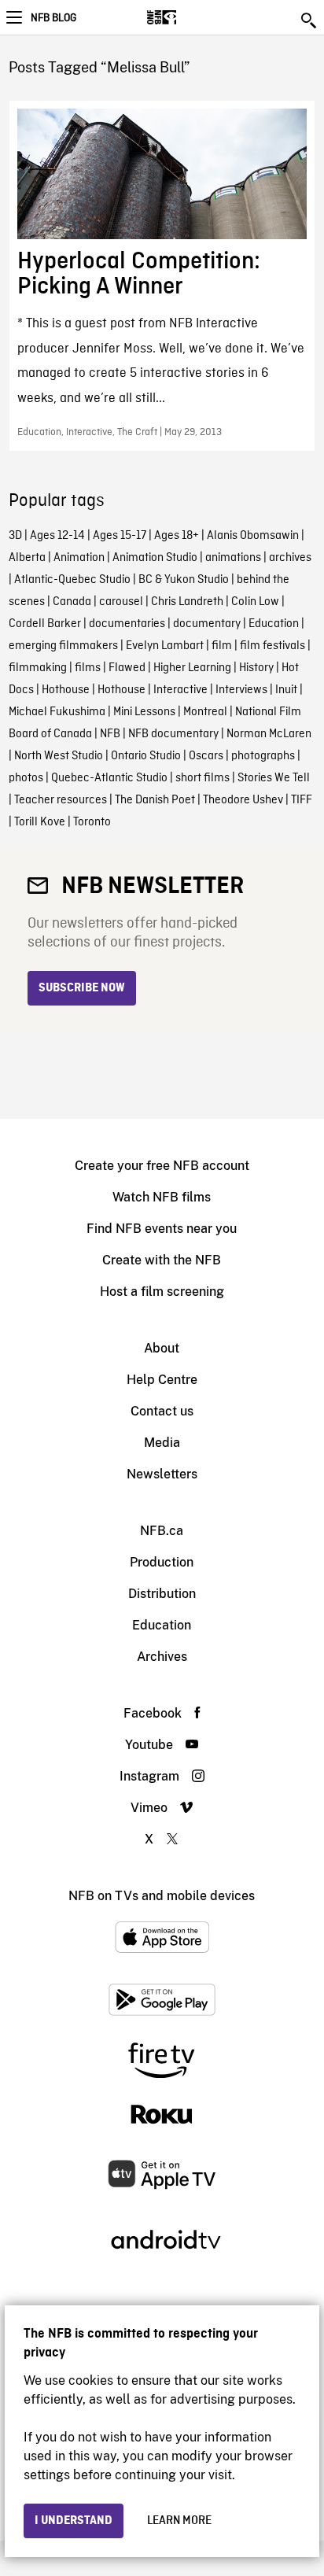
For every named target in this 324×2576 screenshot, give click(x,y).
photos (26, 778)
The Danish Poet (155, 800)
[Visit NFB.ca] (189, 17)
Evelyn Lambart (165, 646)
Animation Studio (155, 558)
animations (233, 558)
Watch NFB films (162, 1197)
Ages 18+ (177, 536)
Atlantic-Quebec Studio (72, 580)
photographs (263, 756)
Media (162, 1443)
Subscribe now (82, 988)
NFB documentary (173, 734)
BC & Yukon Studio (184, 580)
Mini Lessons (144, 712)
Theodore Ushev (243, 800)
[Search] (310, 20)
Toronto (92, 822)
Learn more (179, 2521)
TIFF (302, 800)
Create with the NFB (162, 1260)
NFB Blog (53, 18)
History (256, 668)
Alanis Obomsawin (253, 536)
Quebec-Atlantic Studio (109, 778)
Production (162, 1562)
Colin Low (255, 602)
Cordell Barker (45, 624)
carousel (121, 602)
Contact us (162, 1411)
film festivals (272, 646)
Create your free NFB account (162, 1166)
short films (202, 778)
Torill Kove (40, 822)
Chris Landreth (187, 602)
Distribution (162, 1594)
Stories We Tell (274, 778)
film (222, 646)
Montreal (205, 712)
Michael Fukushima (57, 712)
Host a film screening (162, 1292)
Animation (79, 558)
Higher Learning (192, 668)
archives (290, 558)
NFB (110, 734)
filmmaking (38, 668)
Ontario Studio (146, 756)
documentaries (127, 624)
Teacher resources (61, 800)
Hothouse (66, 690)
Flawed (127, 668)
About (162, 1348)
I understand (74, 2521)
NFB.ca (162, 1531)
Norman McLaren (269, 734)
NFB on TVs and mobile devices (162, 1896)
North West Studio (59, 756)
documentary (207, 624)
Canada (72, 602)
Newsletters (162, 1474)
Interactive (180, 690)
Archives (162, 1657)
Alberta (27, 558)
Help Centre (162, 1380)
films (88, 668)
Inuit (286, 690)
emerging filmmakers (63, 646)
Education (274, 624)
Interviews (241, 690)
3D (15, 536)
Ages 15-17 (120, 536)
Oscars (206, 756)
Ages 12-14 (57, 536)
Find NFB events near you (162, 1229)
